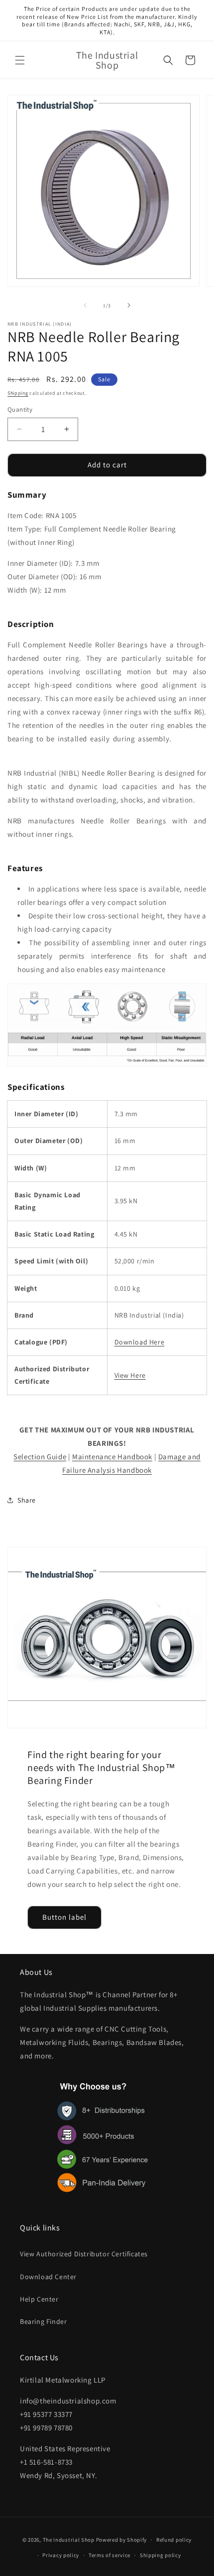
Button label (64, 1917)
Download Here (140, 1342)
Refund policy (174, 2540)
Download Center (48, 2277)
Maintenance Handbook (112, 1457)
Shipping (18, 393)
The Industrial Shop (69, 2540)
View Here (130, 1375)
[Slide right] (129, 305)
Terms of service (109, 2555)
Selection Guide (40, 1457)
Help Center (39, 2299)
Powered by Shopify (122, 2540)
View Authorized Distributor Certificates (84, 2254)
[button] (20, 60)
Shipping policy (160, 2555)
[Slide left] (85, 305)
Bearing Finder (43, 2321)
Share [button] (27, 1500)
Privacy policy (61, 2555)
